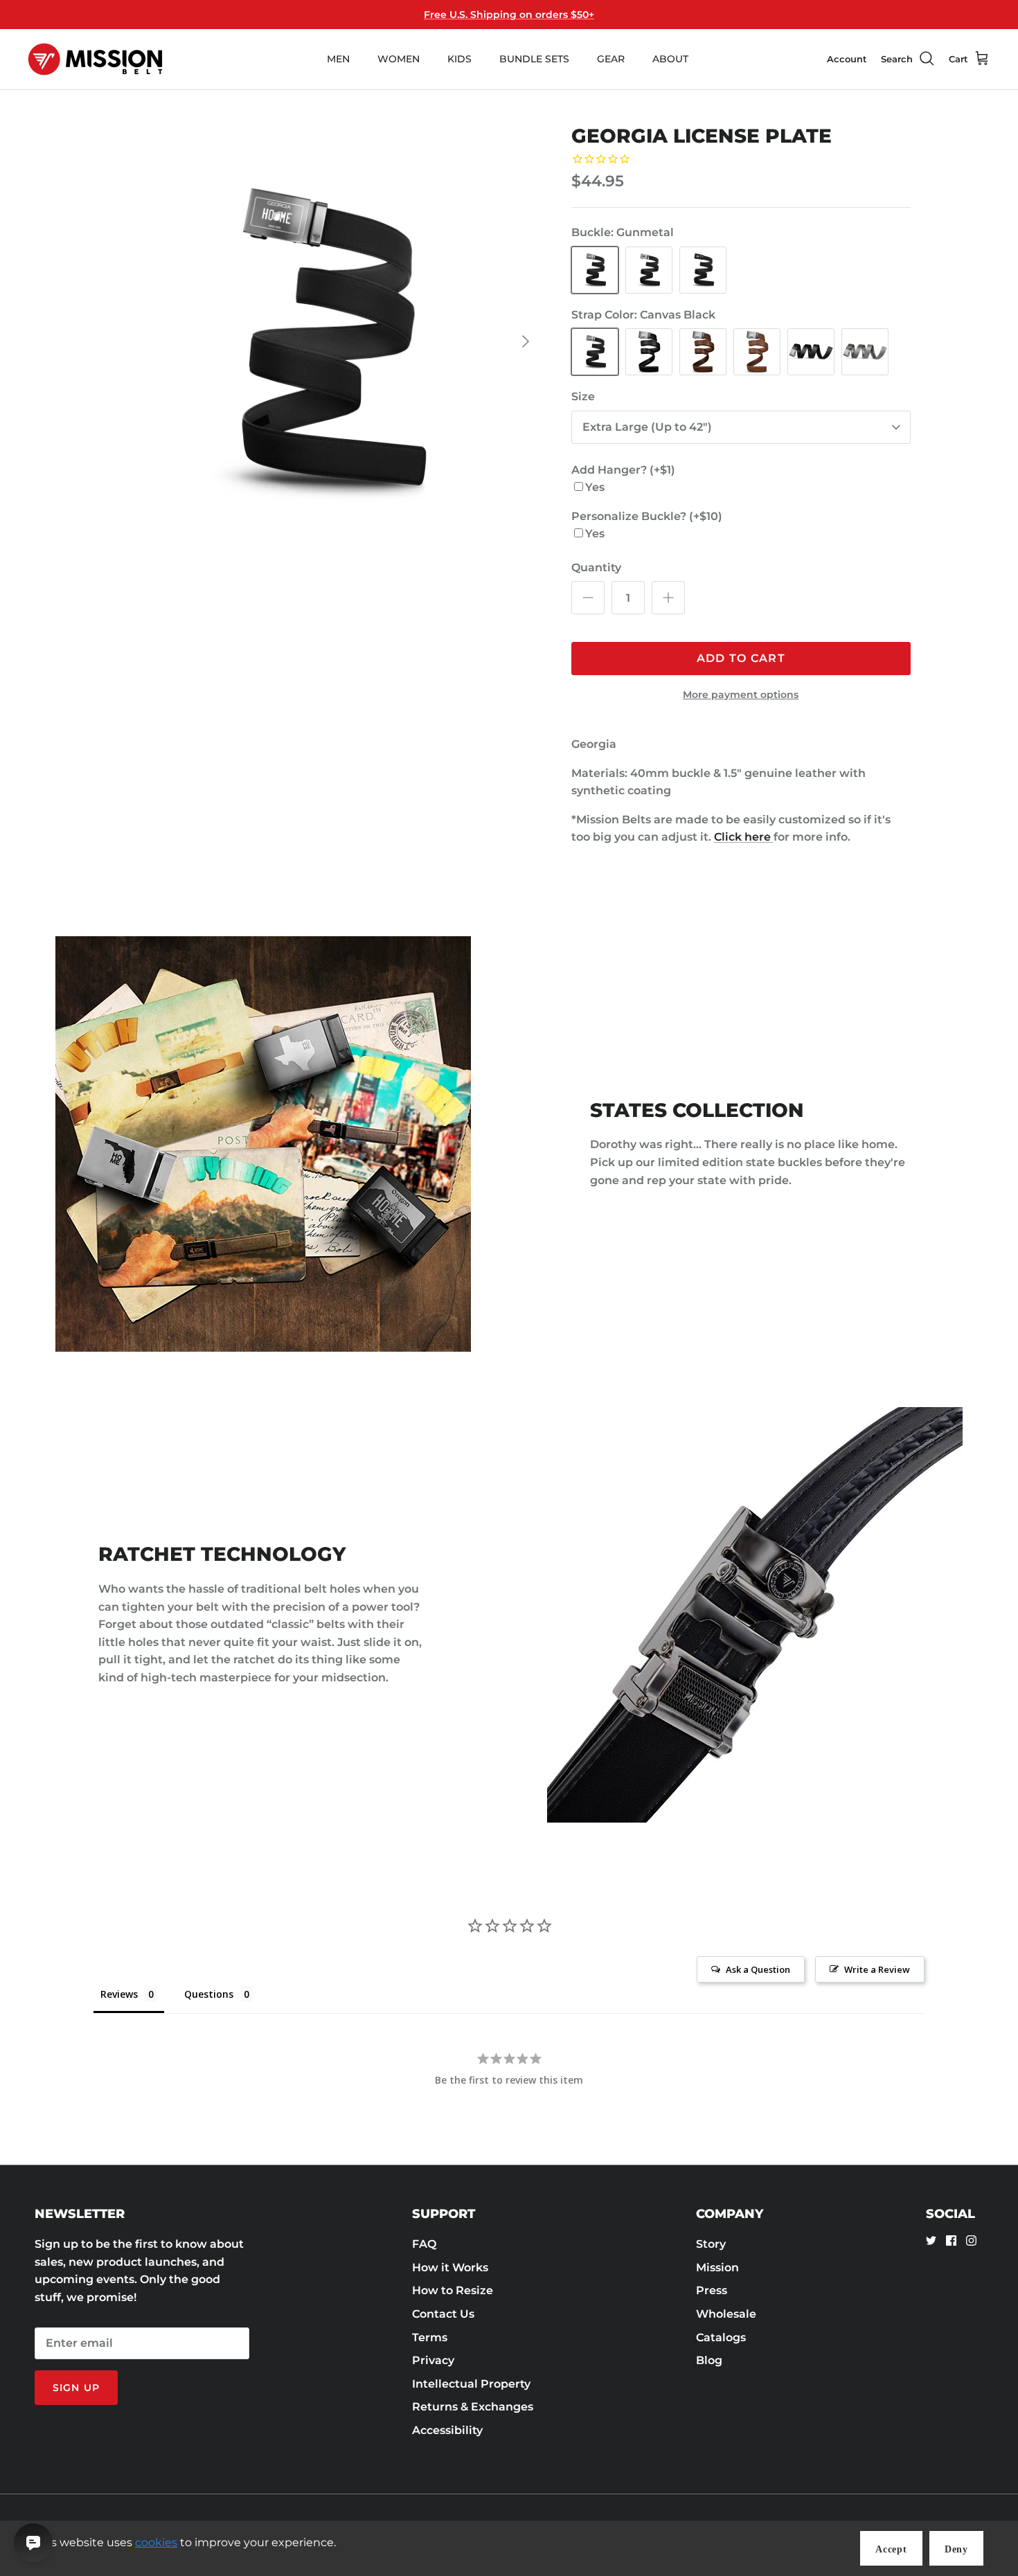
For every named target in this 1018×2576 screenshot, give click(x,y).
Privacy (433, 2360)
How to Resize (453, 2290)
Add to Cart (741, 658)
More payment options (741, 695)
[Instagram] (971, 2240)
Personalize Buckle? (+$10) (647, 516)
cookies (156, 2542)
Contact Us (443, 2314)
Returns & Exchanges (473, 2407)
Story (711, 2244)
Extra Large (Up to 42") (647, 427)
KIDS (459, 59)
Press (712, 2290)
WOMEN (399, 59)
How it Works (450, 2268)
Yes (595, 487)
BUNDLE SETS (534, 59)
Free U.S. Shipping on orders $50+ (509, 15)
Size (583, 396)
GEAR (611, 59)
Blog (709, 2360)
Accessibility (447, 2430)
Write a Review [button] (877, 1969)
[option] (324, 341)
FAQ (424, 2244)
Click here (744, 837)
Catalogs (721, 2337)
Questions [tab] (209, 1994)
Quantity (596, 567)
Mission (717, 2268)
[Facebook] (951, 2240)
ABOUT (670, 59)
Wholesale (726, 2314)
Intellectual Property (471, 2384)
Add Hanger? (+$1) (623, 470)
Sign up (76, 2388)
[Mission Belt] (95, 59)
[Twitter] (931, 2240)
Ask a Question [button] (758, 1969)
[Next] (526, 341)
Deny (956, 2549)
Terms (430, 2337)
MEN (338, 59)
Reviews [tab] (119, 1994)
